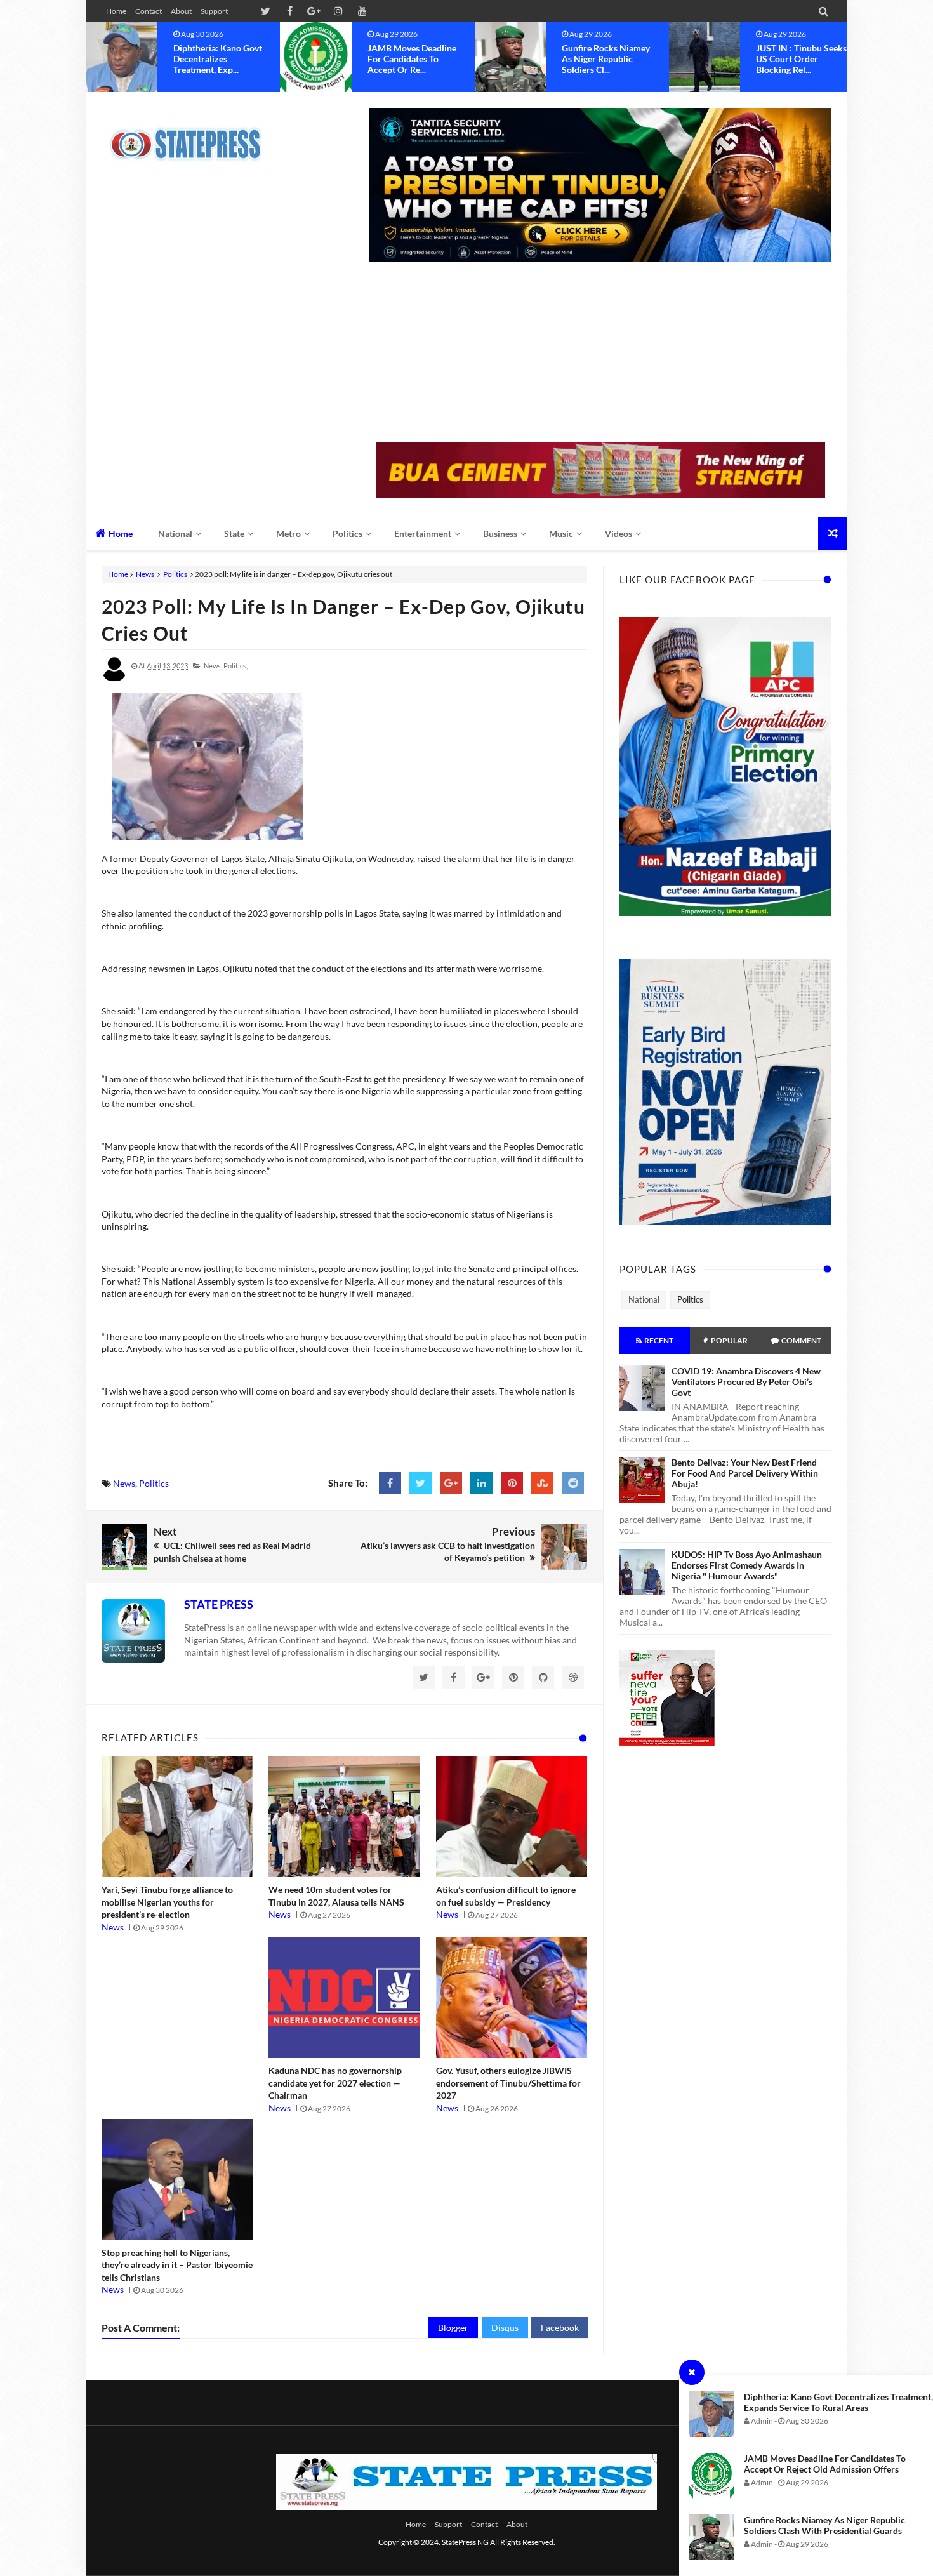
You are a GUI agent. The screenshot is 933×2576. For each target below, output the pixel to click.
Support (214, 11)
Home (116, 11)
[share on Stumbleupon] (542, 1483)
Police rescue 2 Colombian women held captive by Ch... (797, 59)
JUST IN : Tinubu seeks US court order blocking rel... (607, 59)
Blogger (453, 2327)
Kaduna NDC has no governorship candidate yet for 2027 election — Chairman (335, 2083)
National (644, 1299)
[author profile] (114, 679)
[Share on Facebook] (390, 1483)
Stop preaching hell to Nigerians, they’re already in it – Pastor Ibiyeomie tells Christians (177, 2265)
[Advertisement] (600, 354)
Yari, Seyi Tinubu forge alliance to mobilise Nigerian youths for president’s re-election (167, 1902)
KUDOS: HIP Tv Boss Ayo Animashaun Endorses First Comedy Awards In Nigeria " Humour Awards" (747, 1565)
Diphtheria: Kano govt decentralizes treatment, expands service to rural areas (838, 2402)
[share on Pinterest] (512, 1483)
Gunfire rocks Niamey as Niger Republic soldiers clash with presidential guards (824, 2525)
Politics (175, 574)
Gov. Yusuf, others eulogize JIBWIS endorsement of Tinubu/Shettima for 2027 (508, 2083)
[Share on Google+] (451, 1483)
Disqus (505, 2327)
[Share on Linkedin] (481, 1483)
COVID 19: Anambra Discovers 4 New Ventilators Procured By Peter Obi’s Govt (746, 1382)
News (145, 574)
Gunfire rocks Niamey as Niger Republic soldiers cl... (412, 59)
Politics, (235, 666)
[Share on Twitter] (420, 1483)
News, (213, 666)
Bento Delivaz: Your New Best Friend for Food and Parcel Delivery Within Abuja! (745, 1473)
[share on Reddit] (573, 1483)
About (181, 11)
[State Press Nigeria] (192, 136)
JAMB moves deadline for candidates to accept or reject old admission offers (825, 2464)
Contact (149, 11)
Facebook (560, 2327)
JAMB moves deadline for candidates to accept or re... (218, 59)
